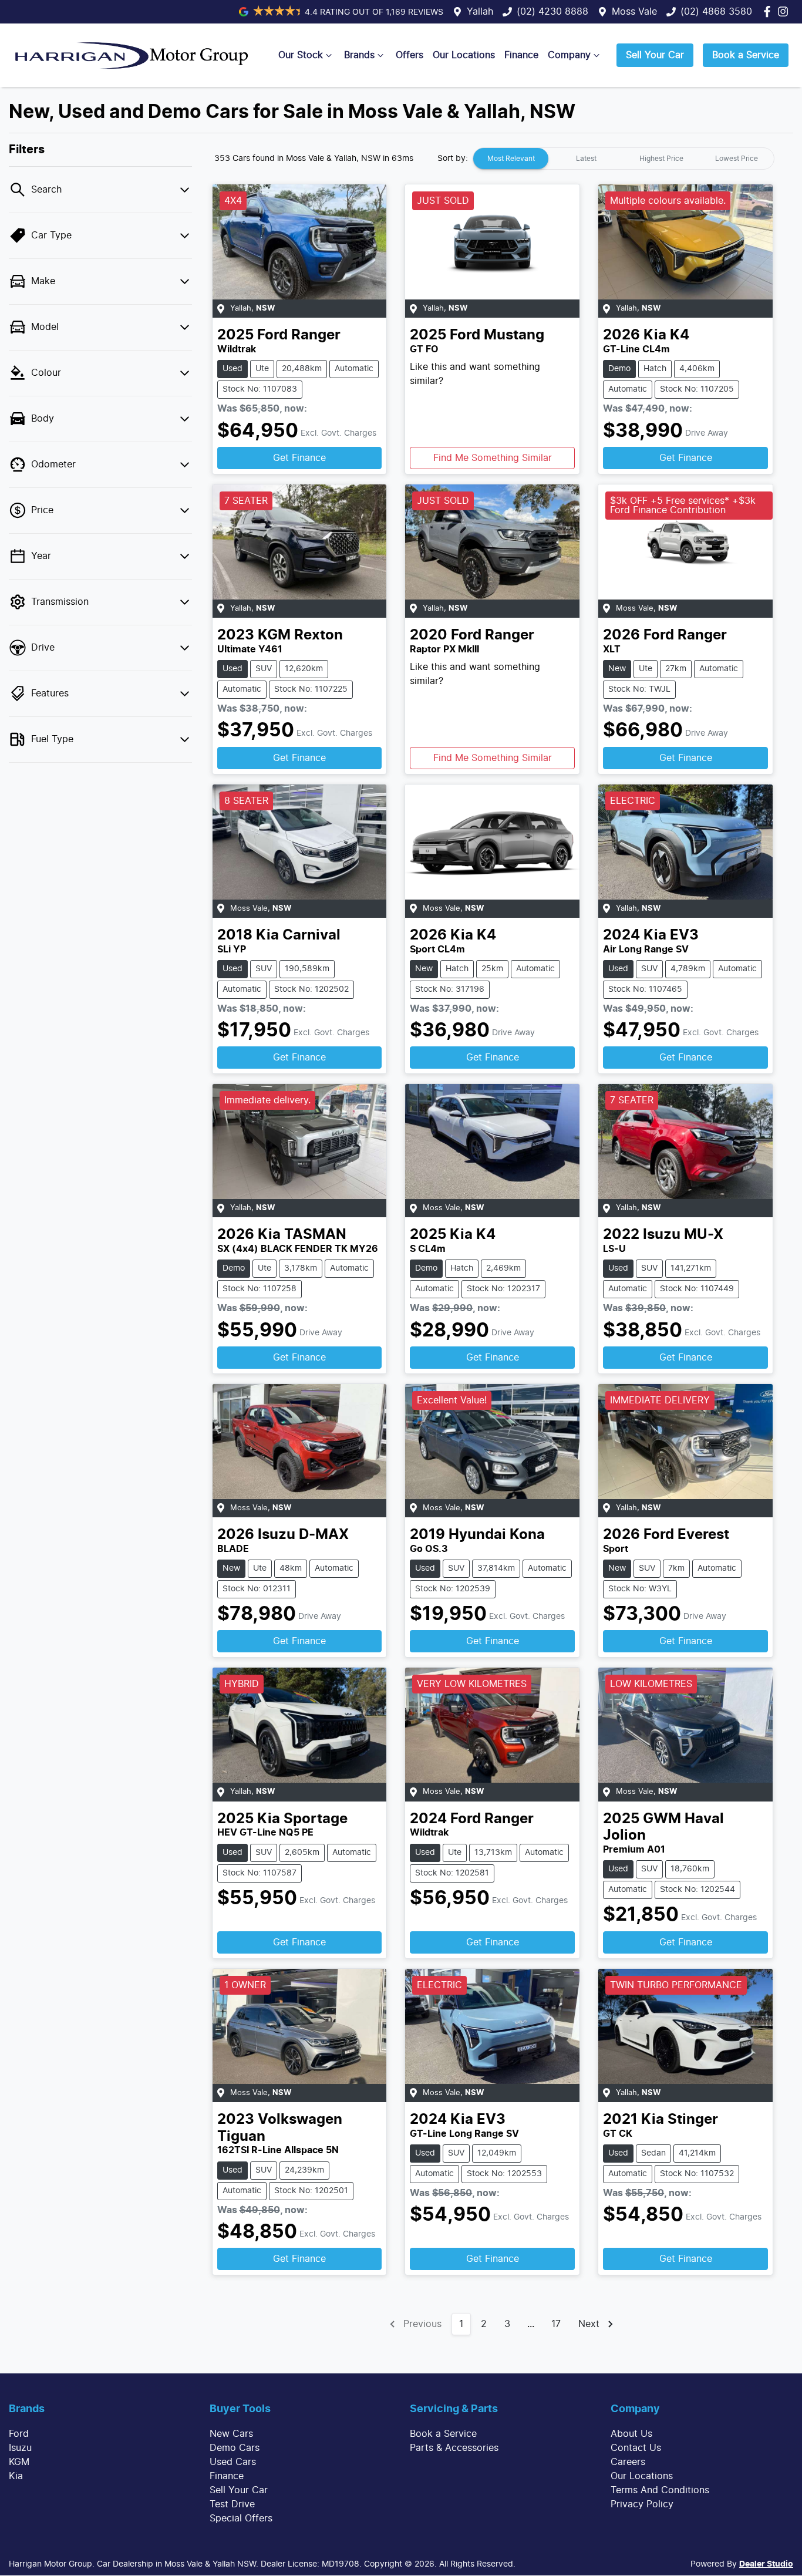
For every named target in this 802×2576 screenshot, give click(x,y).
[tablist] (624, 159)
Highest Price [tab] (661, 159)
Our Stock (301, 55)
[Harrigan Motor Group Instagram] (785, 11)
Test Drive (232, 2504)
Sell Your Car (655, 55)
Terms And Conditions (660, 2490)
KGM (19, 2462)
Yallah (480, 12)
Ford (19, 2434)
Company (569, 55)
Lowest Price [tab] (737, 159)
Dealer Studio (766, 2564)
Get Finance (299, 458)
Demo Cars (235, 2448)
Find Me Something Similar (493, 458)
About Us (631, 2434)
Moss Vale (634, 12)
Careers (628, 2462)
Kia (16, 2476)
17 (556, 2324)
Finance (521, 55)
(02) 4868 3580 (716, 12)
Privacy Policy (642, 2504)
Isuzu (20, 2448)
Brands (359, 55)
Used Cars (233, 2462)
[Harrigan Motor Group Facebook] (769, 11)
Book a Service (746, 55)
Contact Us (636, 2448)
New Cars (231, 2434)
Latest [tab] (586, 159)
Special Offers (241, 2518)
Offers (410, 55)
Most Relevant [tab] (511, 159)
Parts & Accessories (454, 2448)
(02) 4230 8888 (552, 12)
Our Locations (464, 55)
